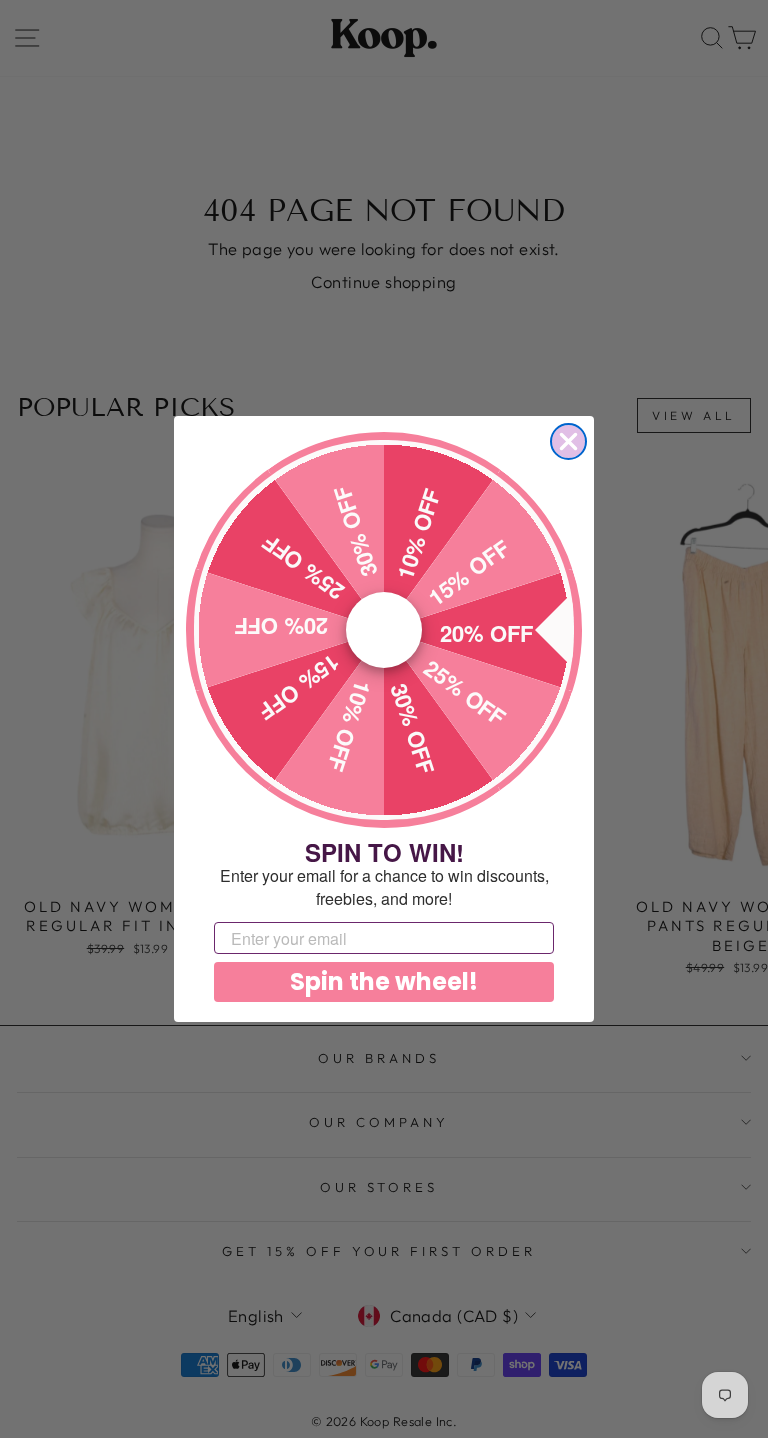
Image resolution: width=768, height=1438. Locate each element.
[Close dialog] (568, 441)
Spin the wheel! (384, 981)
